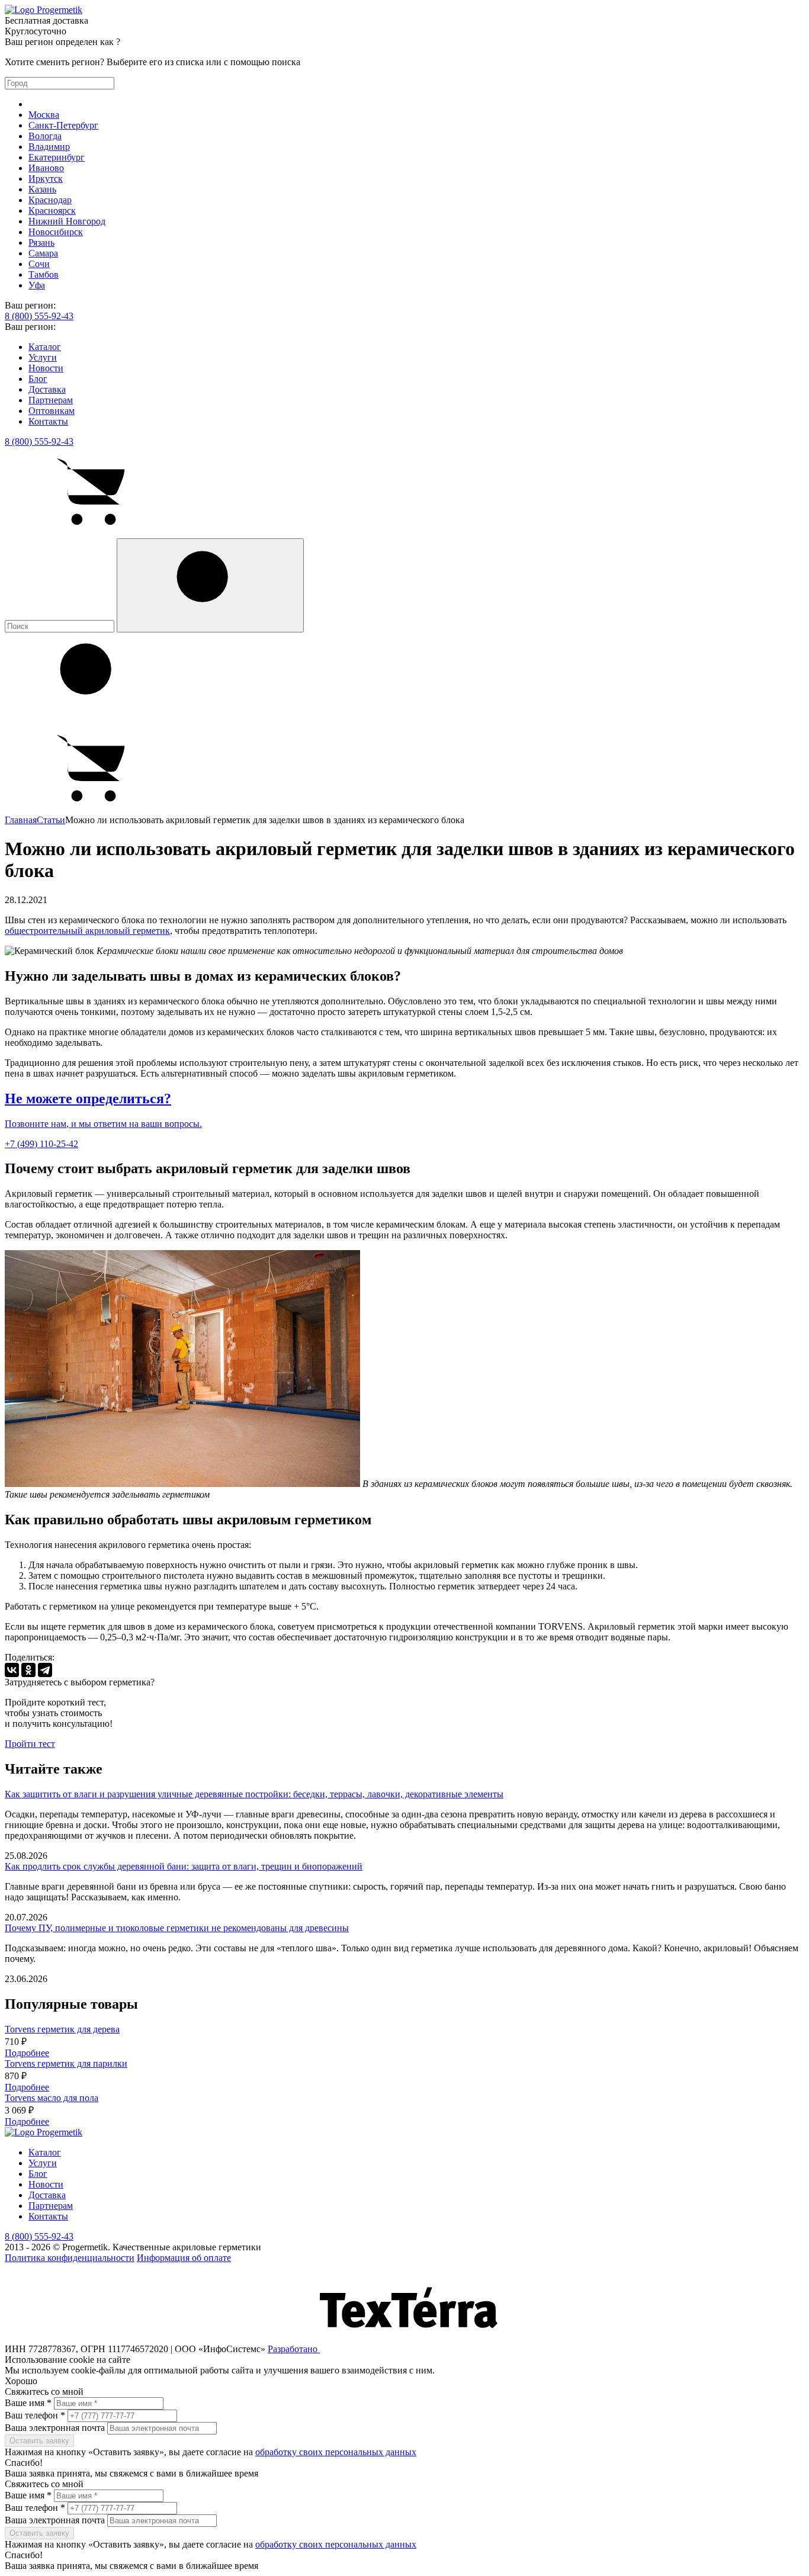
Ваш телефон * (35, 2415)
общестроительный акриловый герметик (87, 931)
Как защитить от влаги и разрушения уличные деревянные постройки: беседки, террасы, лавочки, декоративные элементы (254, 1794)
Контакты (48, 421)
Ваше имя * (28, 2403)
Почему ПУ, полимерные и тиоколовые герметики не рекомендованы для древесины (177, 1928)
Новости (46, 368)
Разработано (294, 2349)
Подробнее (27, 2053)
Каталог (45, 347)
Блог (38, 379)
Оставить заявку (39, 2441)
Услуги (43, 357)
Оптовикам (52, 411)
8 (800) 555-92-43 (39, 316)
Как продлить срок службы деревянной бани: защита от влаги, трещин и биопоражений (184, 1866)
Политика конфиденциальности (70, 2258)
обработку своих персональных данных (336, 2452)
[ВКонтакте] (12, 1670)
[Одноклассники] (28, 1670)
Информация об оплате (184, 2258)
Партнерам (51, 400)
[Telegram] (45, 1670)
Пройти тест (30, 1744)
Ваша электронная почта (56, 2428)
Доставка (47, 389)
